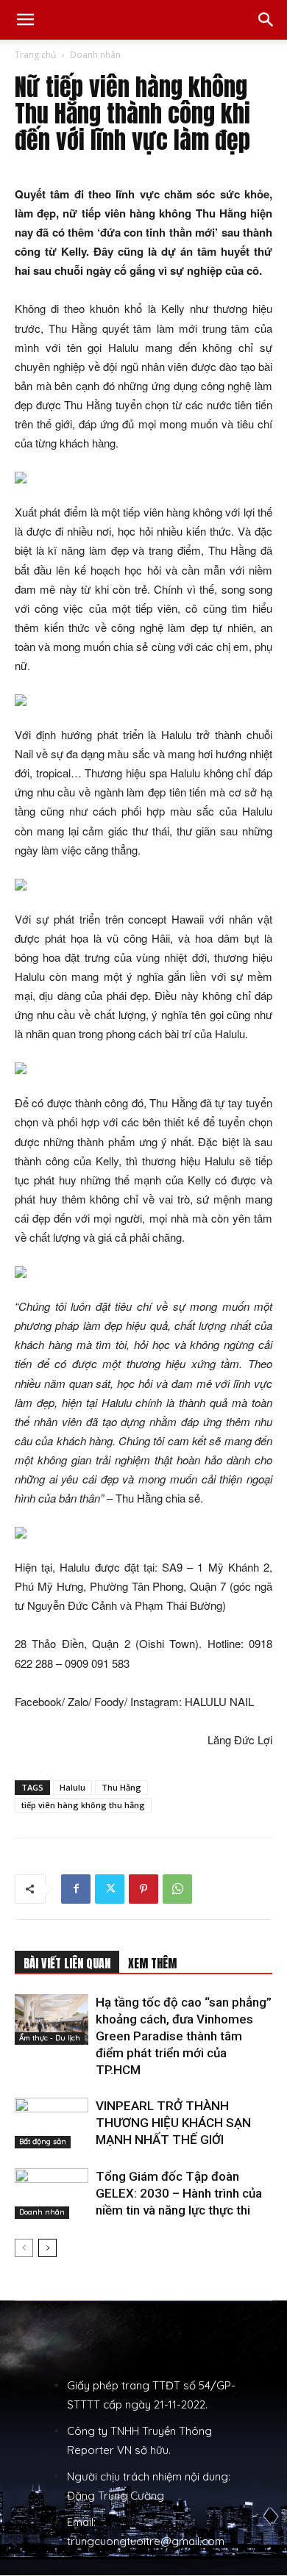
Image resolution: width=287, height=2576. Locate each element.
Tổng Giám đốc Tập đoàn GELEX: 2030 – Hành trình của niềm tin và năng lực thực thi (179, 2193)
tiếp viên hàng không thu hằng (83, 1805)
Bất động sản (43, 2141)
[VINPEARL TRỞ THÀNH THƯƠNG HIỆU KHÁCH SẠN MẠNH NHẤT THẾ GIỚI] (52, 2123)
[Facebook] (76, 1889)
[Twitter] (110, 1889)
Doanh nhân (95, 55)
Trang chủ (35, 55)
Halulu (72, 1787)
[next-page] (47, 2248)
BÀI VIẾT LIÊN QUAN (67, 1963)
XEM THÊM (152, 1963)
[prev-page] (24, 2248)
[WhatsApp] (177, 1889)
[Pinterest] (143, 1889)
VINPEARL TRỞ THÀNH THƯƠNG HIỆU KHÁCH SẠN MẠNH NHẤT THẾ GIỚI (173, 2123)
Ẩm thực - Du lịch (50, 2038)
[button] (25, 20)
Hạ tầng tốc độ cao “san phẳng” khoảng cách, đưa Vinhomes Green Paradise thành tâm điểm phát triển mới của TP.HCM (184, 2036)
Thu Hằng (121, 1787)
